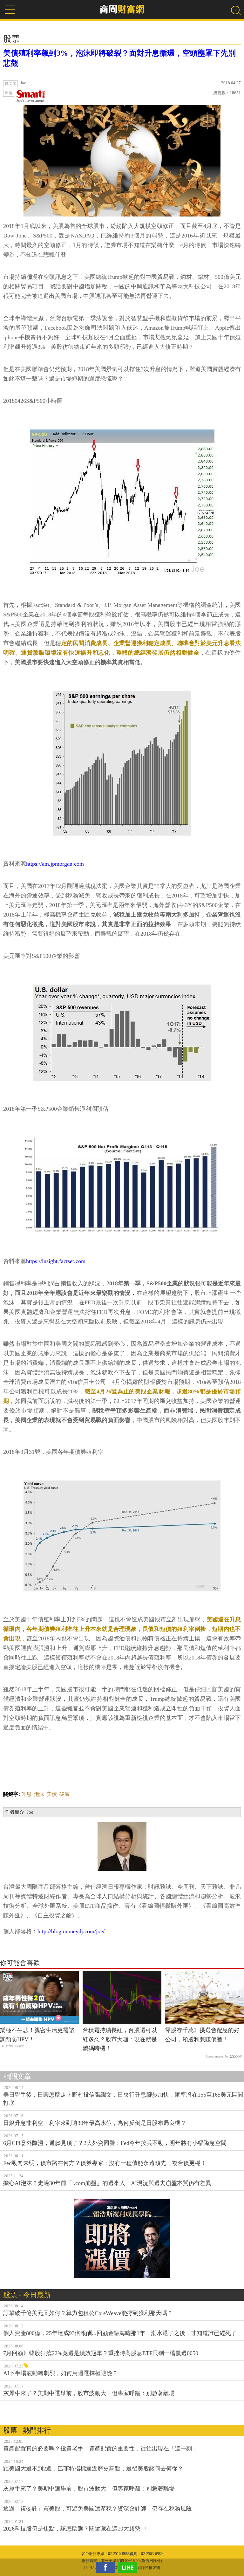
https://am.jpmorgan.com (55, 864)
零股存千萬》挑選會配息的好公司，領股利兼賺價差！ (202, 2035)
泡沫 (39, 1794)
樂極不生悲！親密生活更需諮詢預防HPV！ (37, 2035)
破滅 (64, 1794)
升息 (26, 1794)
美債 (52, 1794)
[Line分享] (129, 2567)
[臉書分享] (107, 2567)
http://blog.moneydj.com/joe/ (71, 1931)
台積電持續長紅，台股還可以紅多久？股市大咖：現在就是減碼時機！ (120, 2039)
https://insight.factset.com (56, 1261)
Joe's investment (30, 100)
